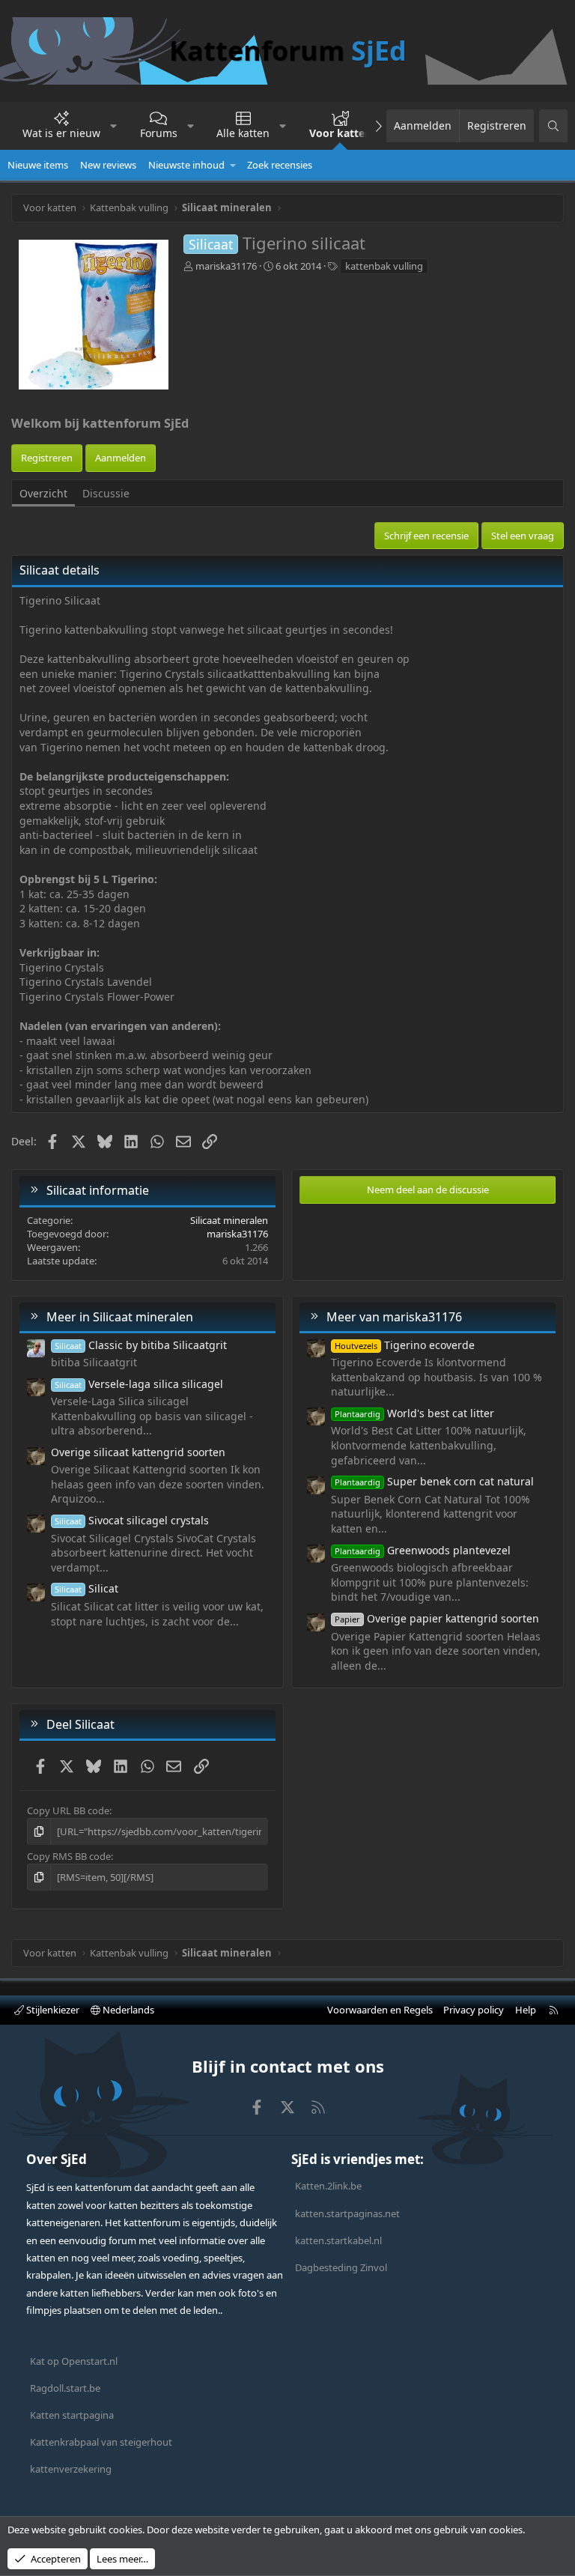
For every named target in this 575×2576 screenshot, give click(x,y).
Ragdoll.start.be (65, 2388)
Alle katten (243, 133)
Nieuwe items (38, 165)
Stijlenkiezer (52, 2010)
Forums (159, 133)
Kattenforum (288, 51)
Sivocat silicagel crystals (132, 1520)
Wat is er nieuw (61, 133)
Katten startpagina (72, 2415)
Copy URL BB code (68, 1810)
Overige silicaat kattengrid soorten (138, 1452)
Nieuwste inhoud (186, 165)
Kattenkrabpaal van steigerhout (101, 2442)
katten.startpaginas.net (347, 2213)
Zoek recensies (280, 165)
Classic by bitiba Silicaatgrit (141, 1345)
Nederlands (127, 2010)
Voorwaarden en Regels (380, 2010)
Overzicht (43, 493)
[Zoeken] (553, 126)
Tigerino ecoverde (405, 1345)
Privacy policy (474, 2010)
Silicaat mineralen (229, 1220)
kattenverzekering (71, 2469)
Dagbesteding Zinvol (341, 2267)
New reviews (108, 165)
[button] (114, 126)
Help (526, 2010)
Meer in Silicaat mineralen (120, 1317)
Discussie (106, 493)
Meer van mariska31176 (394, 1317)
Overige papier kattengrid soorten (437, 1618)
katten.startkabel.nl (338, 2240)
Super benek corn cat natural (434, 1481)
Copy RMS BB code (69, 1856)
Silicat (86, 1588)
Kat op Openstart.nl (74, 2361)
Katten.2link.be (328, 2186)
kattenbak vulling (384, 266)
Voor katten (340, 133)
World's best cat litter (414, 1413)
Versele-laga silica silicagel (139, 1384)
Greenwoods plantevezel (423, 1550)
